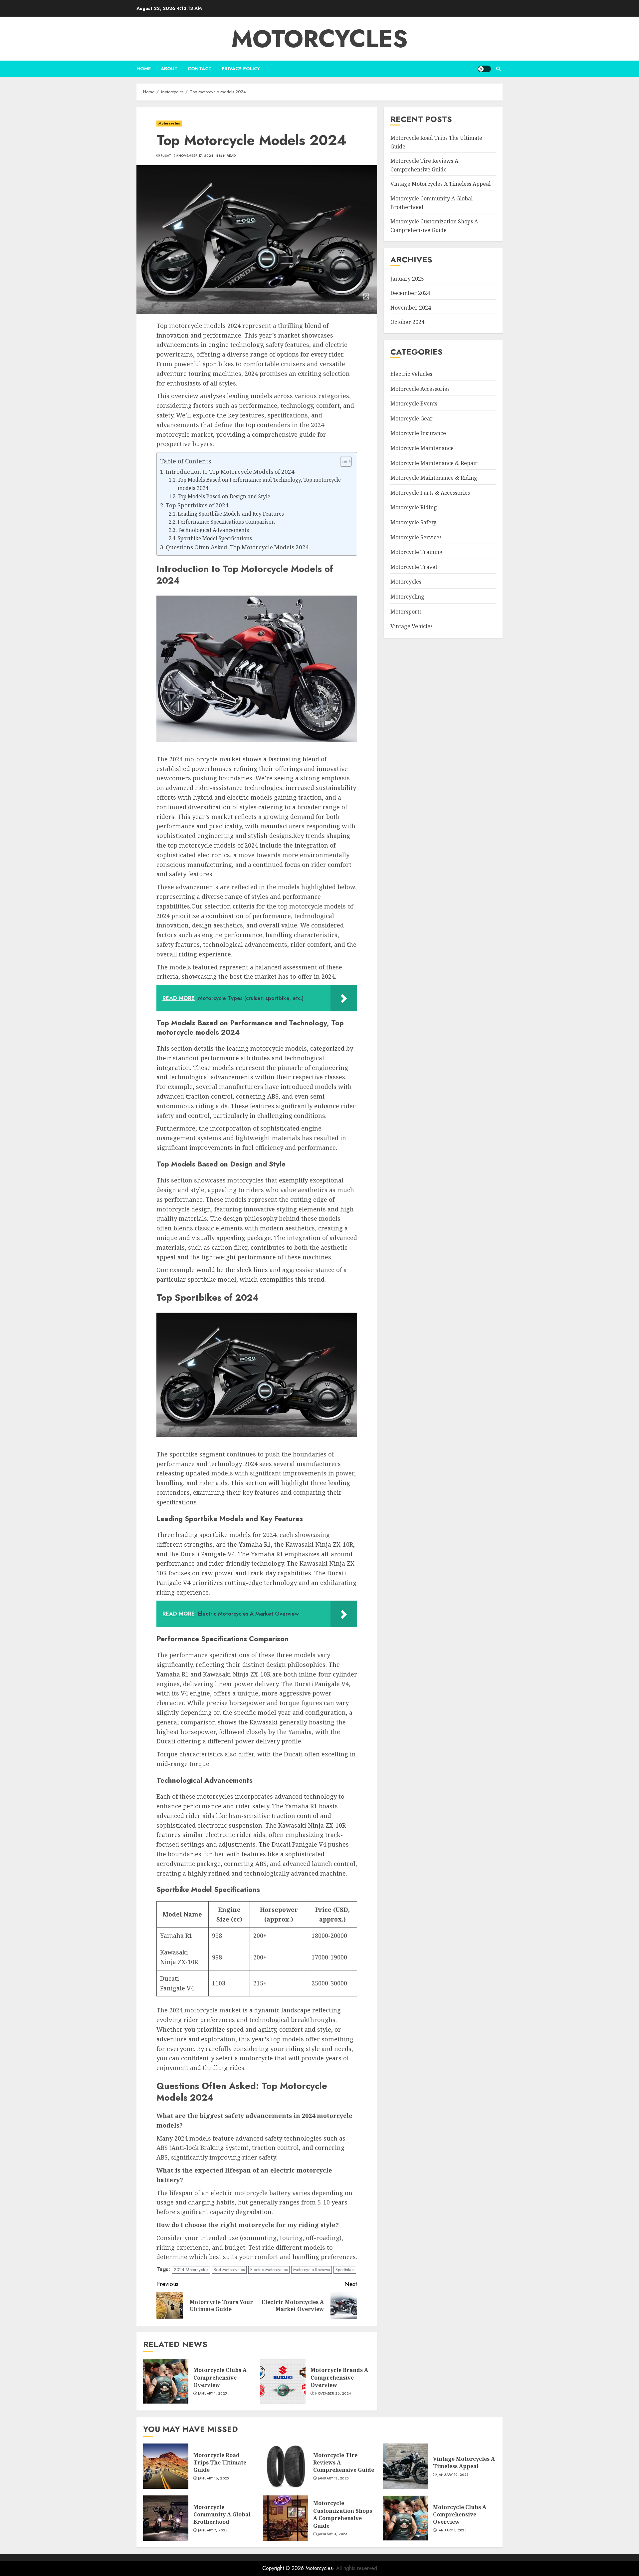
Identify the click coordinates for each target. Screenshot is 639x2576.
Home (144, 69)
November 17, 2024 (196, 156)
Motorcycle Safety (413, 522)
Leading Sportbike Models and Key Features (231, 514)
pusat (166, 156)
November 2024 (411, 308)
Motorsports (406, 612)
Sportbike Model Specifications (215, 538)
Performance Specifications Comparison (226, 522)
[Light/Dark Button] (484, 69)
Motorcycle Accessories (420, 389)
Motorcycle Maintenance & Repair (434, 463)
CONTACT (200, 69)
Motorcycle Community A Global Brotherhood (222, 2515)
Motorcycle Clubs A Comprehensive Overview (220, 2377)
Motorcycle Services (416, 537)
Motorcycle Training (417, 552)
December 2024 (410, 293)
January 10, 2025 (453, 2475)
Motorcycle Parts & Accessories (430, 493)
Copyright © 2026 (284, 2568)
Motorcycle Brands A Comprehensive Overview (339, 2377)
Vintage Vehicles (412, 626)
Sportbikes (345, 2270)
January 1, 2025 (213, 2394)
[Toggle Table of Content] (343, 461)
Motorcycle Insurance (418, 433)
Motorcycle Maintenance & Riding (434, 478)
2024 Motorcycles (191, 2270)
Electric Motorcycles (269, 2270)
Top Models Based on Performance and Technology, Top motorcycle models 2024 (259, 484)
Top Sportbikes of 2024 (197, 505)
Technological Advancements (213, 530)
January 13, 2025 (333, 2478)
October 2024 (407, 322)
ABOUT (169, 69)
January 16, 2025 (213, 2478)
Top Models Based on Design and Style (224, 497)
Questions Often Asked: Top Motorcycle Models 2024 (237, 547)
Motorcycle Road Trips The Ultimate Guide (220, 2463)
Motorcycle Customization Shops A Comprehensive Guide (343, 2514)
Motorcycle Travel (414, 567)
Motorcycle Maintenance (422, 448)
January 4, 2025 (333, 2534)
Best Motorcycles (229, 2270)
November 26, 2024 (333, 2394)
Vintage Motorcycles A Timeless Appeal (440, 184)
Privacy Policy (241, 69)
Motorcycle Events (414, 403)
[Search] (498, 69)
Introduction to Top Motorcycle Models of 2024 (230, 472)
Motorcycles (319, 39)
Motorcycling (407, 597)
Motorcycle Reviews (312, 2270)
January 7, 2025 (213, 2530)
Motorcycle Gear (412, 418)
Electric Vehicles (411, 374)
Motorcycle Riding (414, 507)
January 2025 (407, 279)
